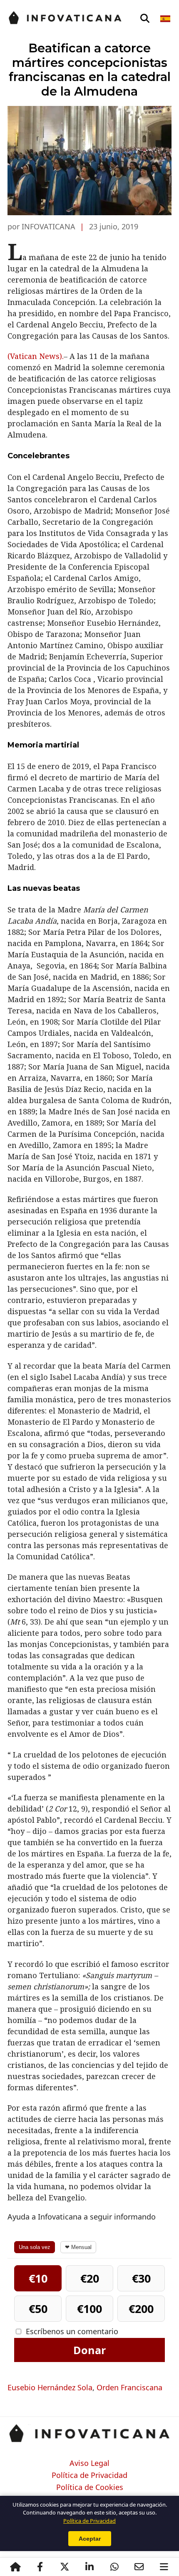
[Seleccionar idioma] (166, 19)
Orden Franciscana (129, 2387)
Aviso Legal (89, 2463)
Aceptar (90, 2539)
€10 (38, 2278)
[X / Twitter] (65, 2567)
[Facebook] (40, 2567)
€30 (141, 2278)
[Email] (139, 2567)
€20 (90, 2278)
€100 (89, 2309)
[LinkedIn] (89, 2567)
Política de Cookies (90, 2488)
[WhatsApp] (114, 2567)
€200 (141, 2309)
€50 (38, 2309)
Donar (89, 2350)
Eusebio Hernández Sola (50, 2387)
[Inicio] (15, 2567)
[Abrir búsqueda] (145, 19)
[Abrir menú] (164, 2567)
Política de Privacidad (89, 2475)
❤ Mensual (78, 2247)
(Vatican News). (36, 356)
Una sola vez (35, 2247)
